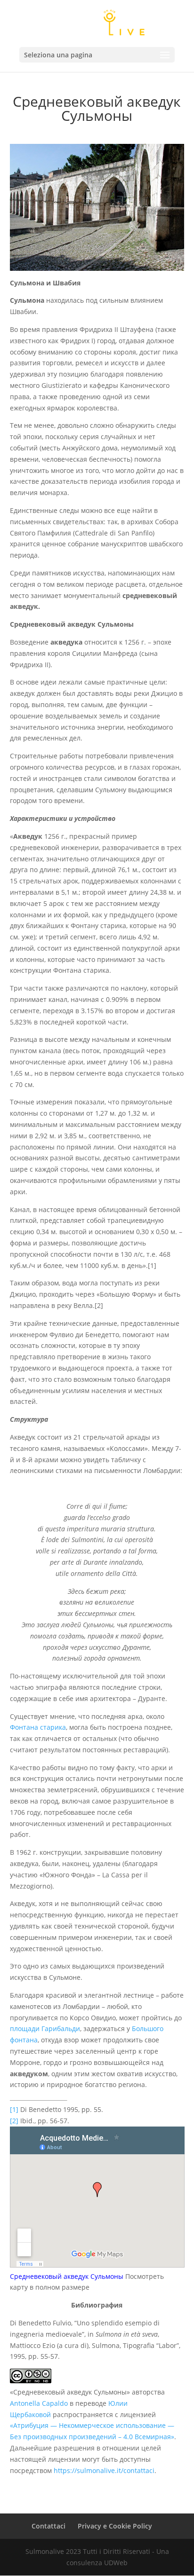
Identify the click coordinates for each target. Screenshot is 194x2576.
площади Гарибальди (45, 2029)
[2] (14, 2121)
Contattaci (48, 2526)
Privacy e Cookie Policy (115, 2526)
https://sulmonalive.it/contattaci (104, 2470)
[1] (14, 2109)
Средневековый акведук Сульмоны (67, 2276)
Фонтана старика (38, 1727)
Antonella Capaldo (39, 2403)
